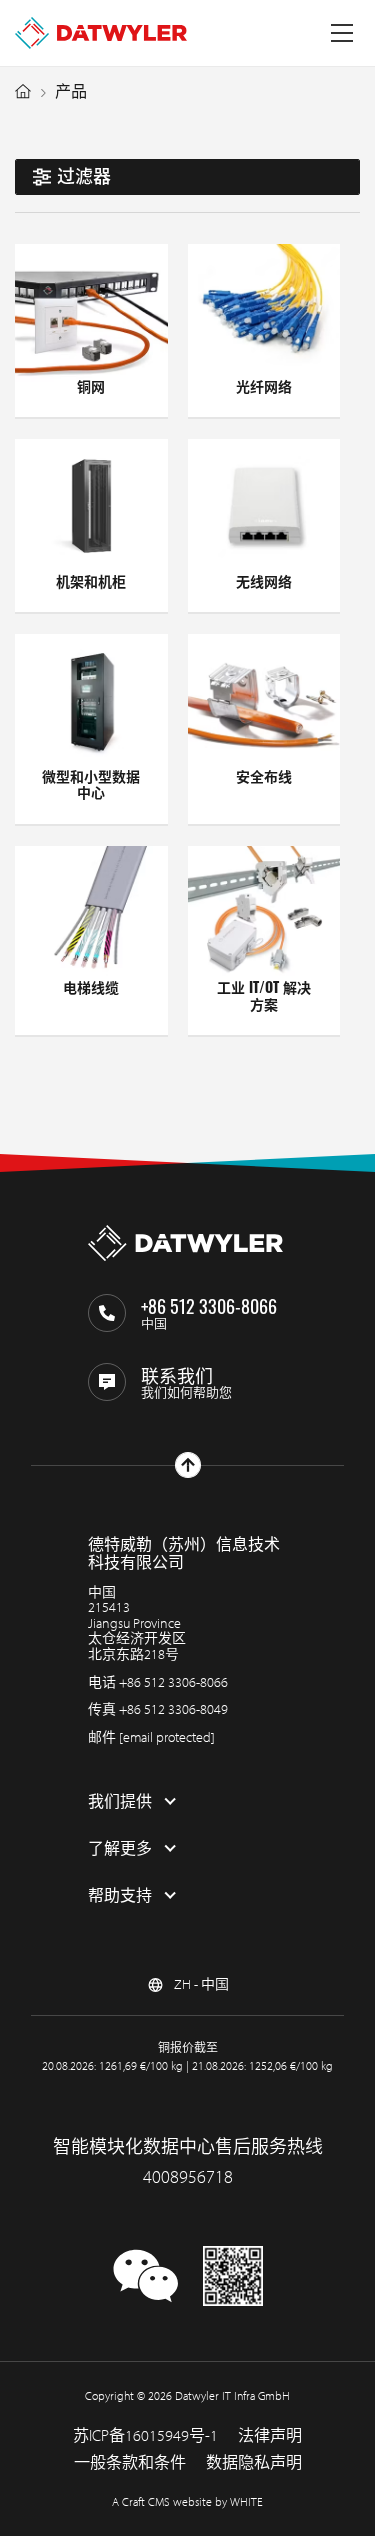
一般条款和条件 (130, 2462)
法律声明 (270, 2435)
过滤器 (84, 176)
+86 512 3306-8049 (173, 1709)
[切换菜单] (342, 33)
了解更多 (120, 1848)
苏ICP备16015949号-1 (145, 2435)
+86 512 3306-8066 (173, 1682)
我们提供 (120, 1801)
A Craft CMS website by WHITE (187, 2501)
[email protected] (167, 1737)
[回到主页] (101, 33)
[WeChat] (146, 2293)
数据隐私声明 (254, 2462)
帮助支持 (120, 1895)
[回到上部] (188, 1465)
